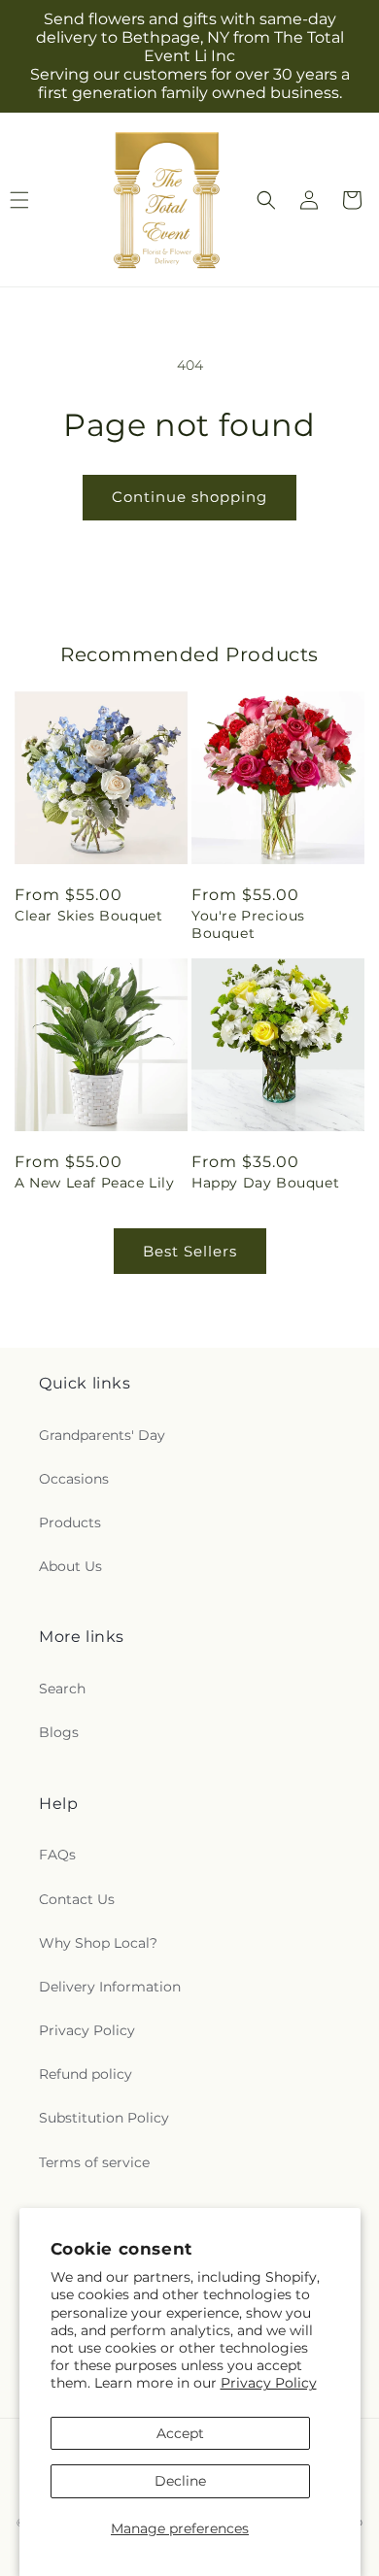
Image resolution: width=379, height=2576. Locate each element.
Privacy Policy (269, 2383)
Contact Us (77, 1899)
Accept (180, 2433)
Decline (180, 2481)
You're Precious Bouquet (248, 924)
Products (70, 1522)
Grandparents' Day (102, 1435)
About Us (70, 1566)
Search (62, 1689)
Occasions (74, 1479)
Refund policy (86, 2074)
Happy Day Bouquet (265, 1183)
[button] (266, 200)
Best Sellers (190, 1251)
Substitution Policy (104, 2118)
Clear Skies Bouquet (88, 916)
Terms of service (94, 2162)
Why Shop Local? (98, 1943)
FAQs (57, 1855)
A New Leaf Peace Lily (95, 1183)
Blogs (59, 1732)
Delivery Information (110, 1987)
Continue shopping (189, 497)
